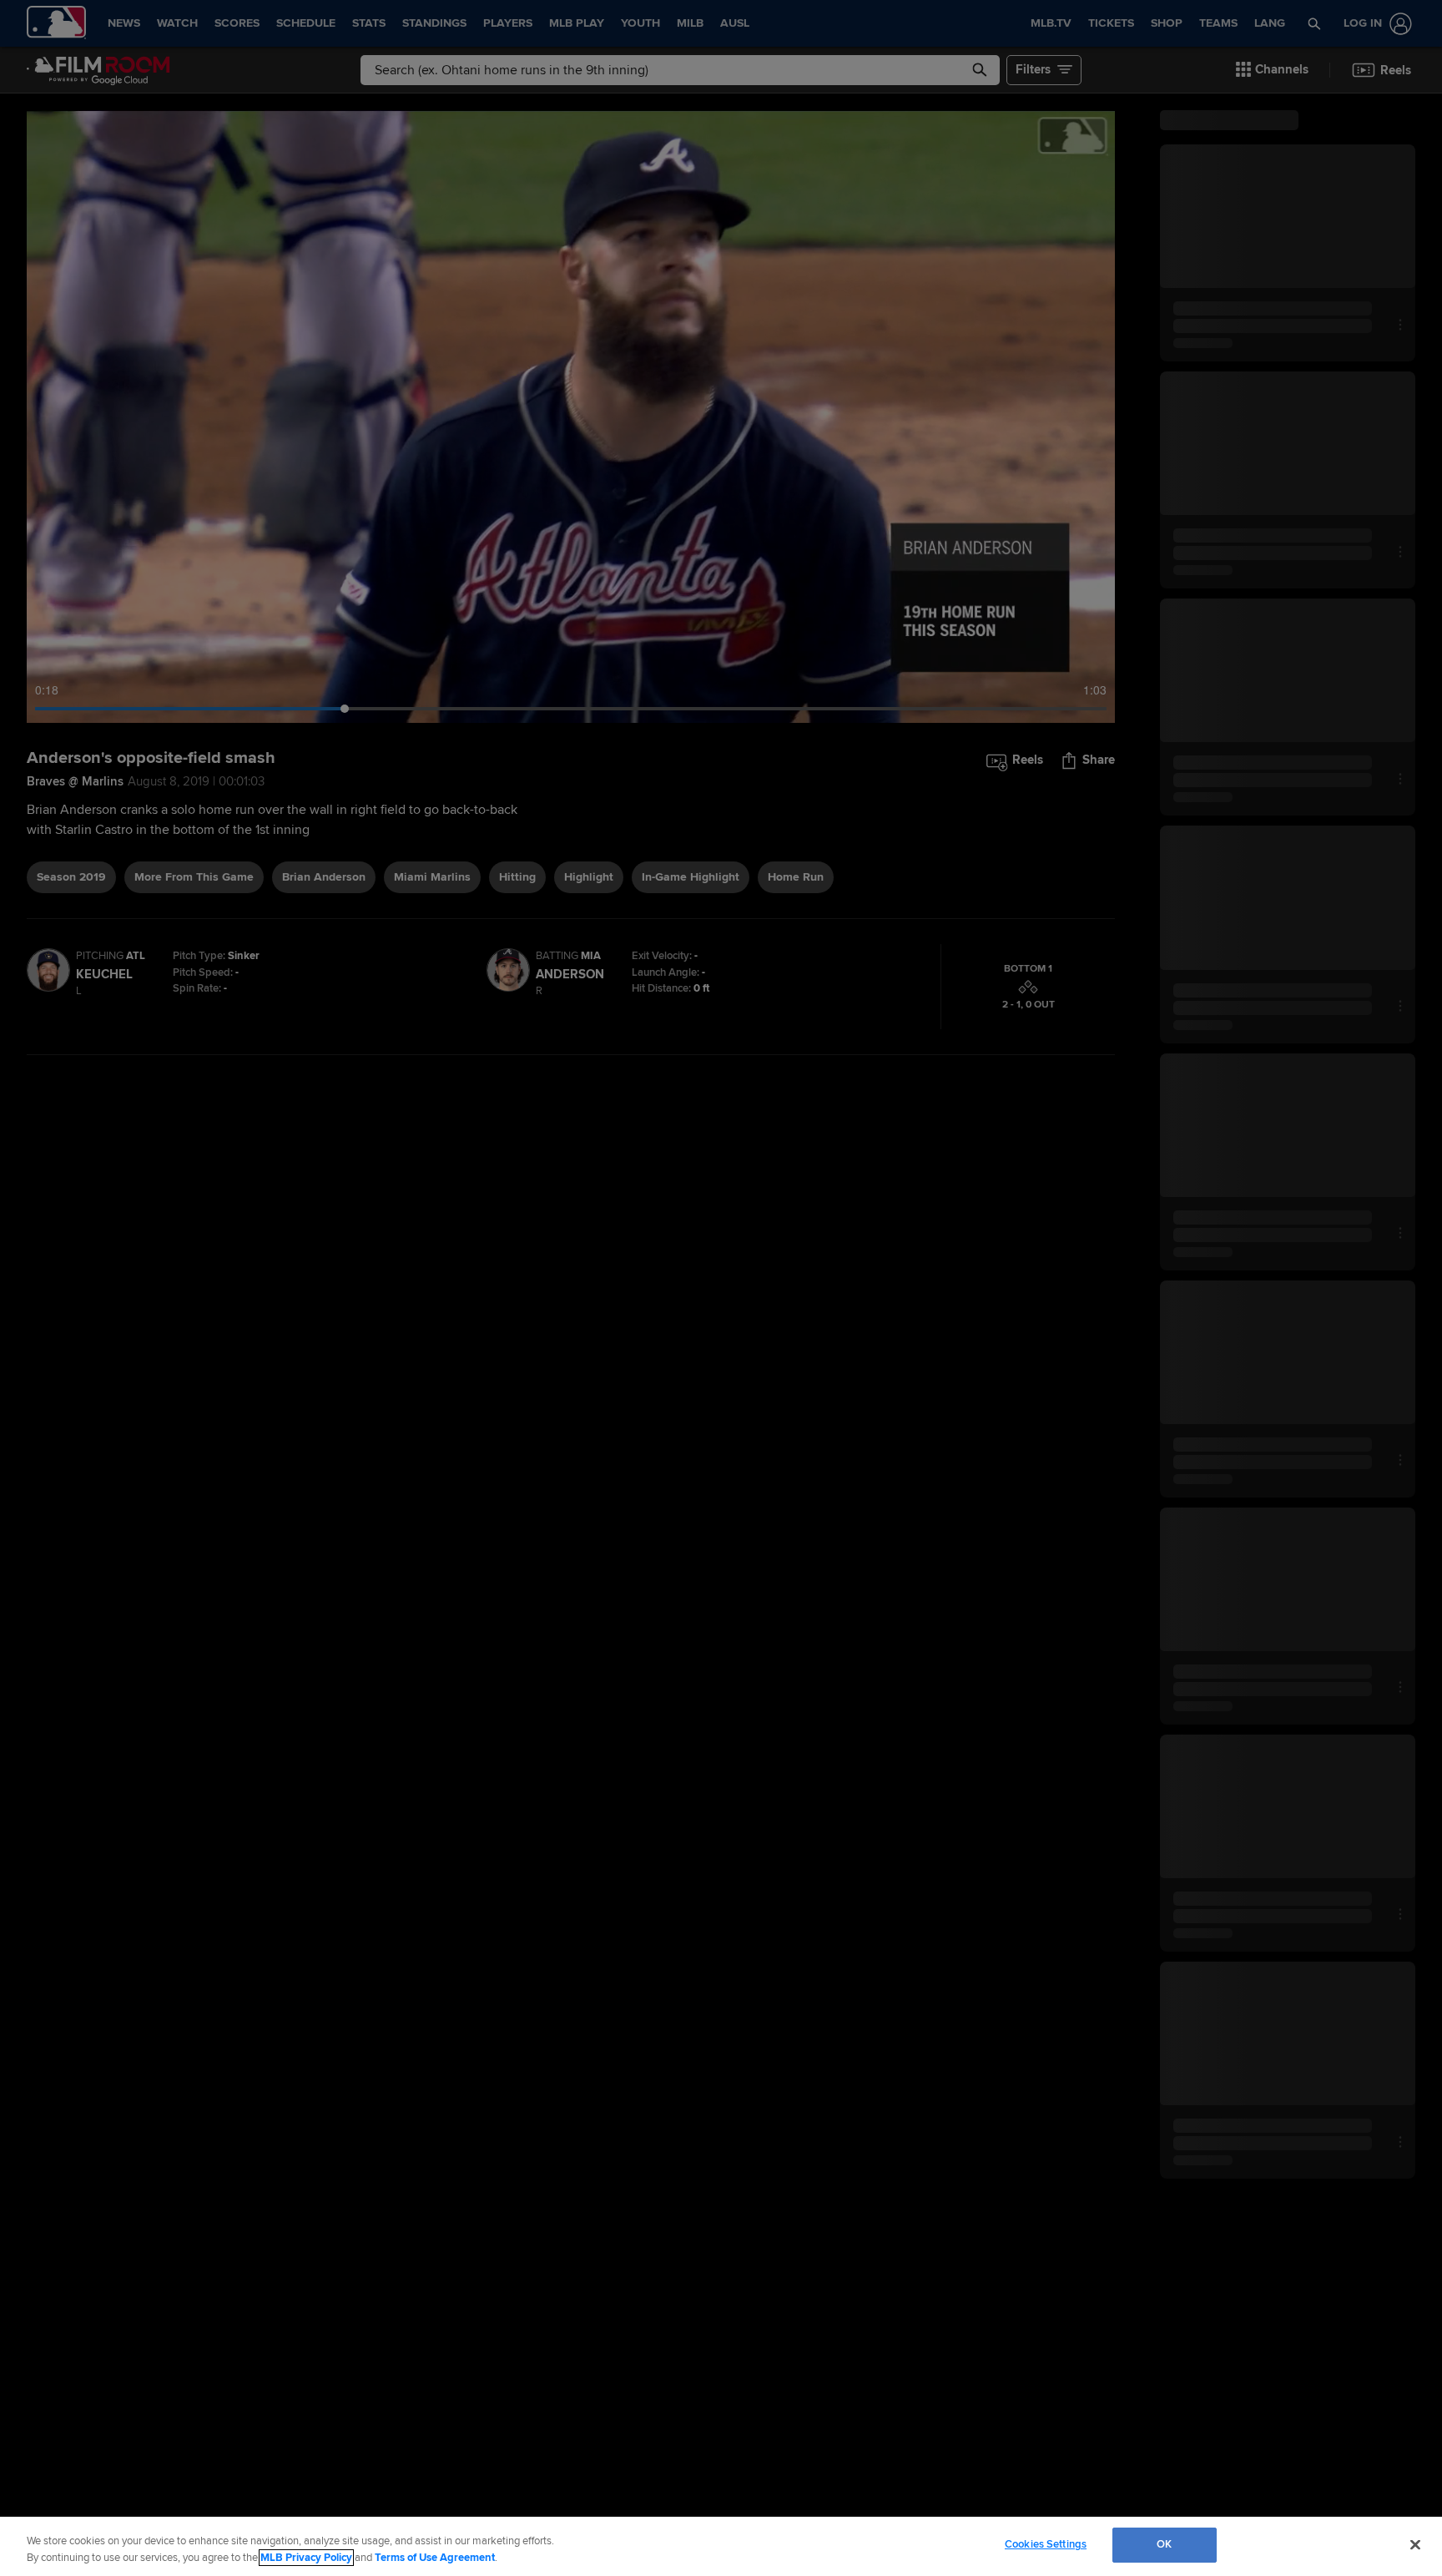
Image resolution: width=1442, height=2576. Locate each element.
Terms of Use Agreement (435, 2558)
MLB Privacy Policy (306, 2558)
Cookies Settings (1046, 2544)
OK (1164, 2544)
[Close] (1415, 2544)
